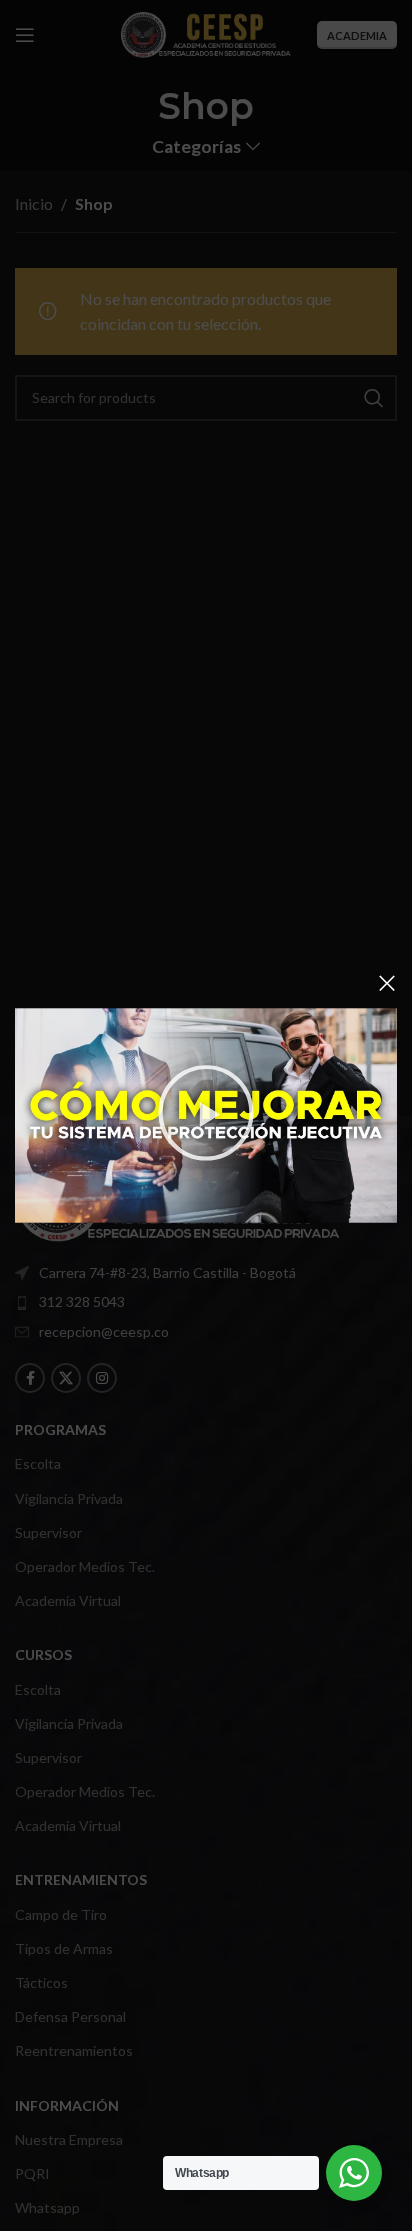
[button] (206, 1115)
